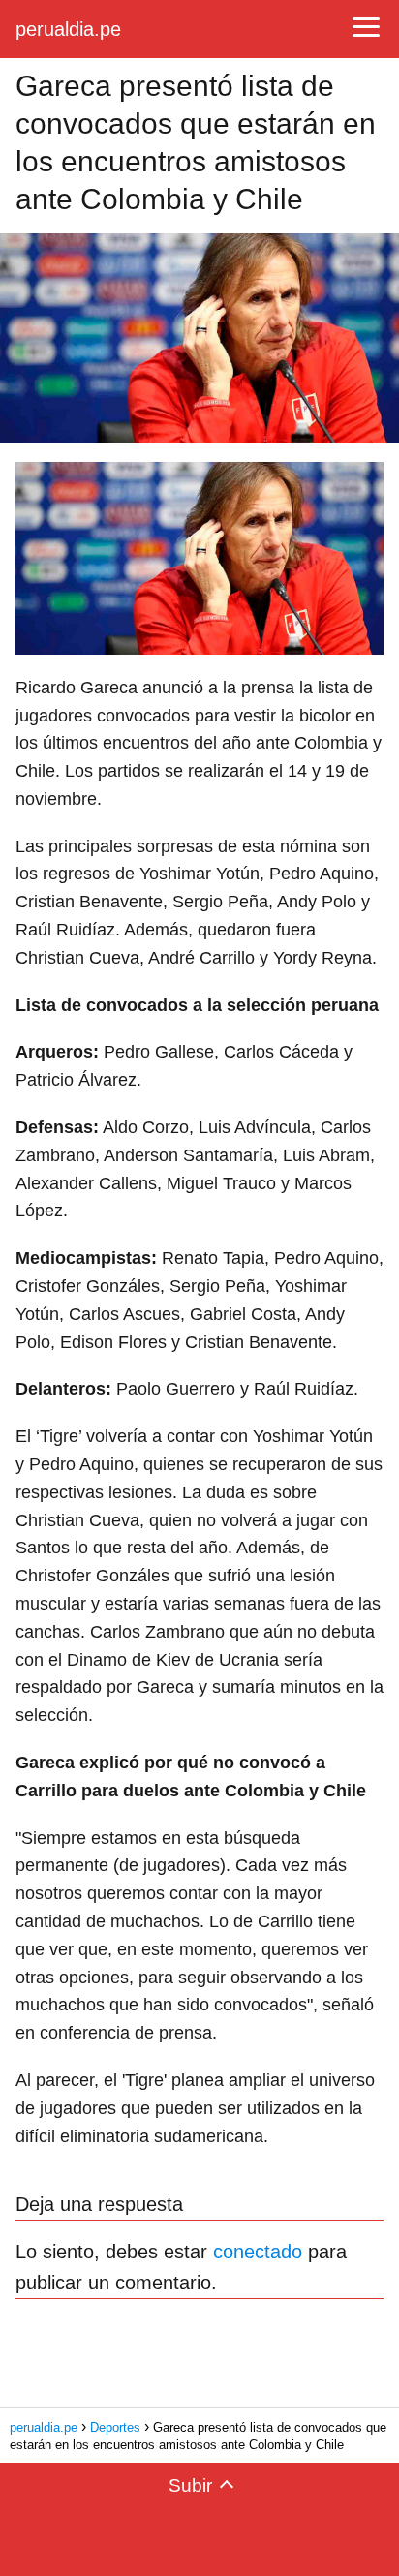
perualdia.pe (68, 29)
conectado (258, 2252)
